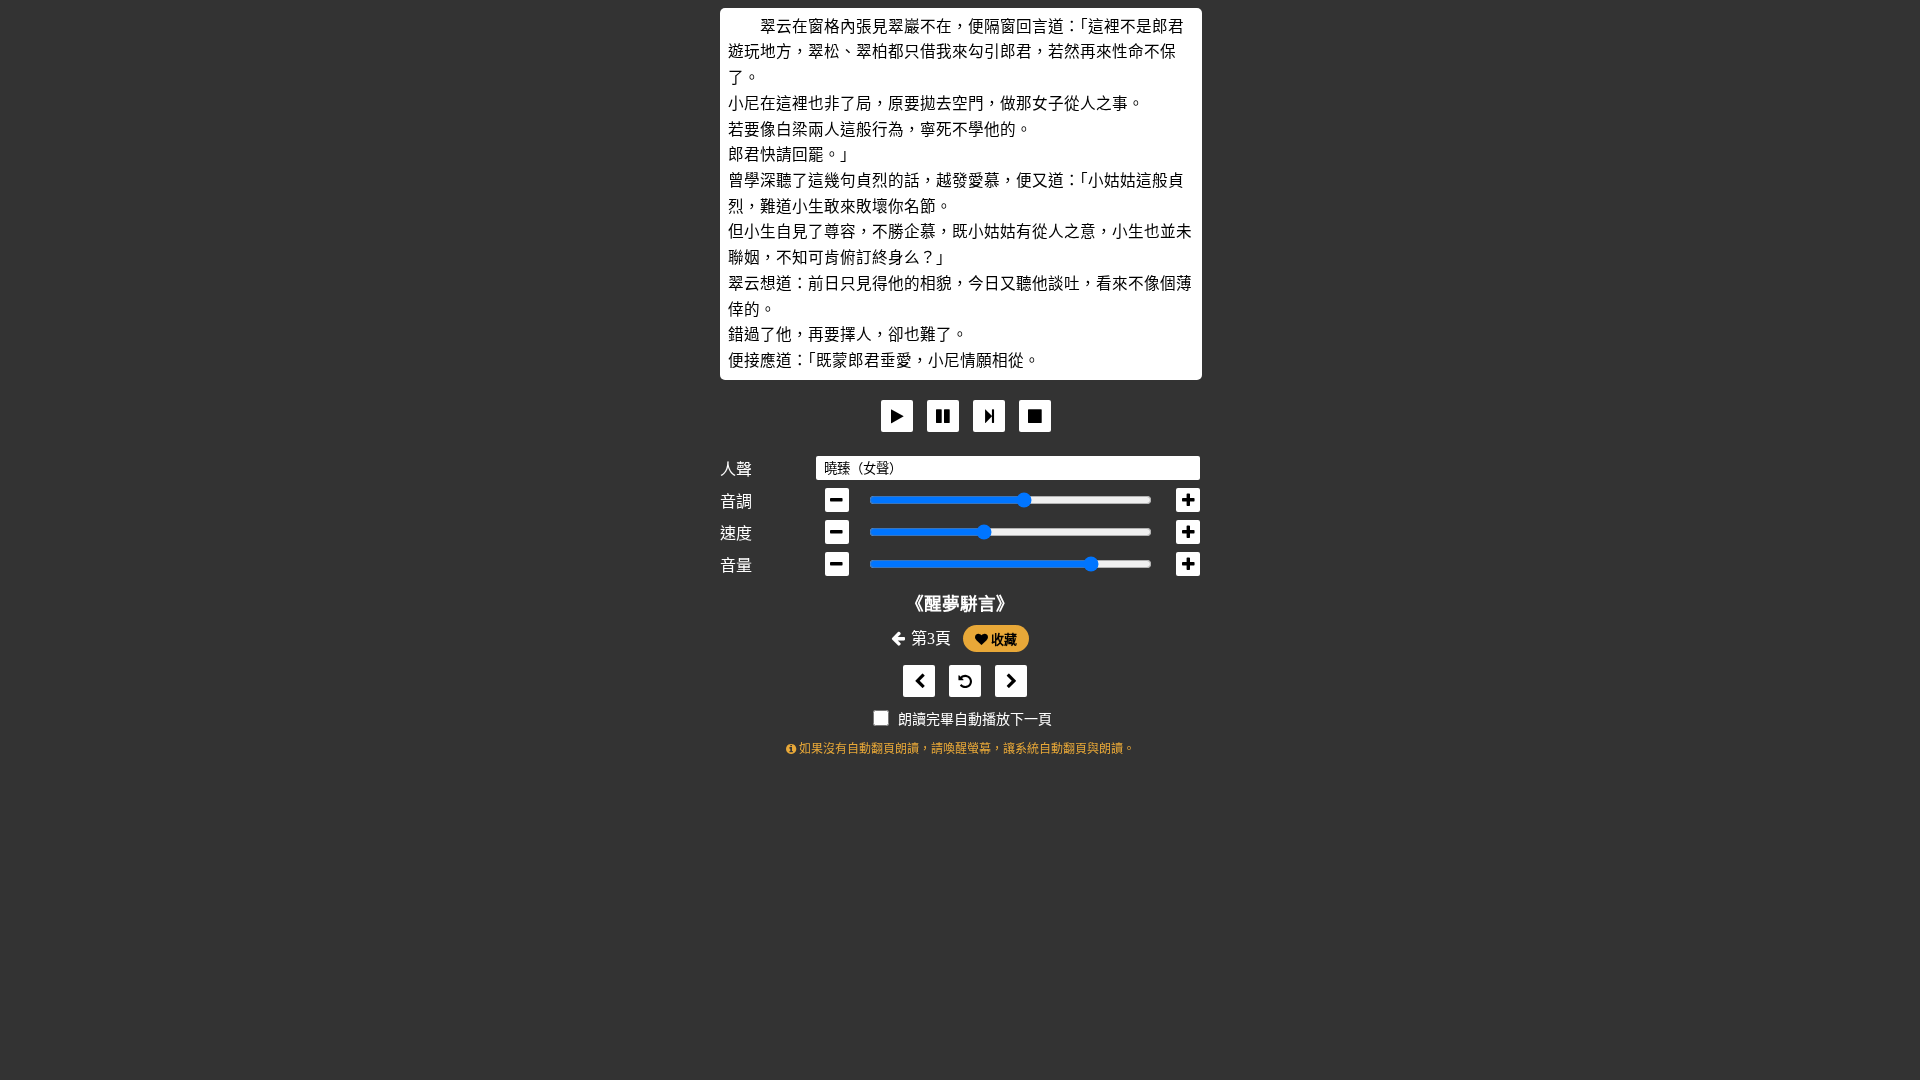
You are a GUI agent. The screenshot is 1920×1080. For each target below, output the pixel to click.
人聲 (736, 469)
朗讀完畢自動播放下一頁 (975, 719)
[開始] (897, 416)
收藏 (1002, 639)
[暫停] (943, 416)
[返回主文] (960, 681)
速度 (736, 533)
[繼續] (989, 416)
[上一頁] (914, 681)
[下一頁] (1006, 681)
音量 (736, 565)
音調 (736, 501)
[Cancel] (1035, 416)
